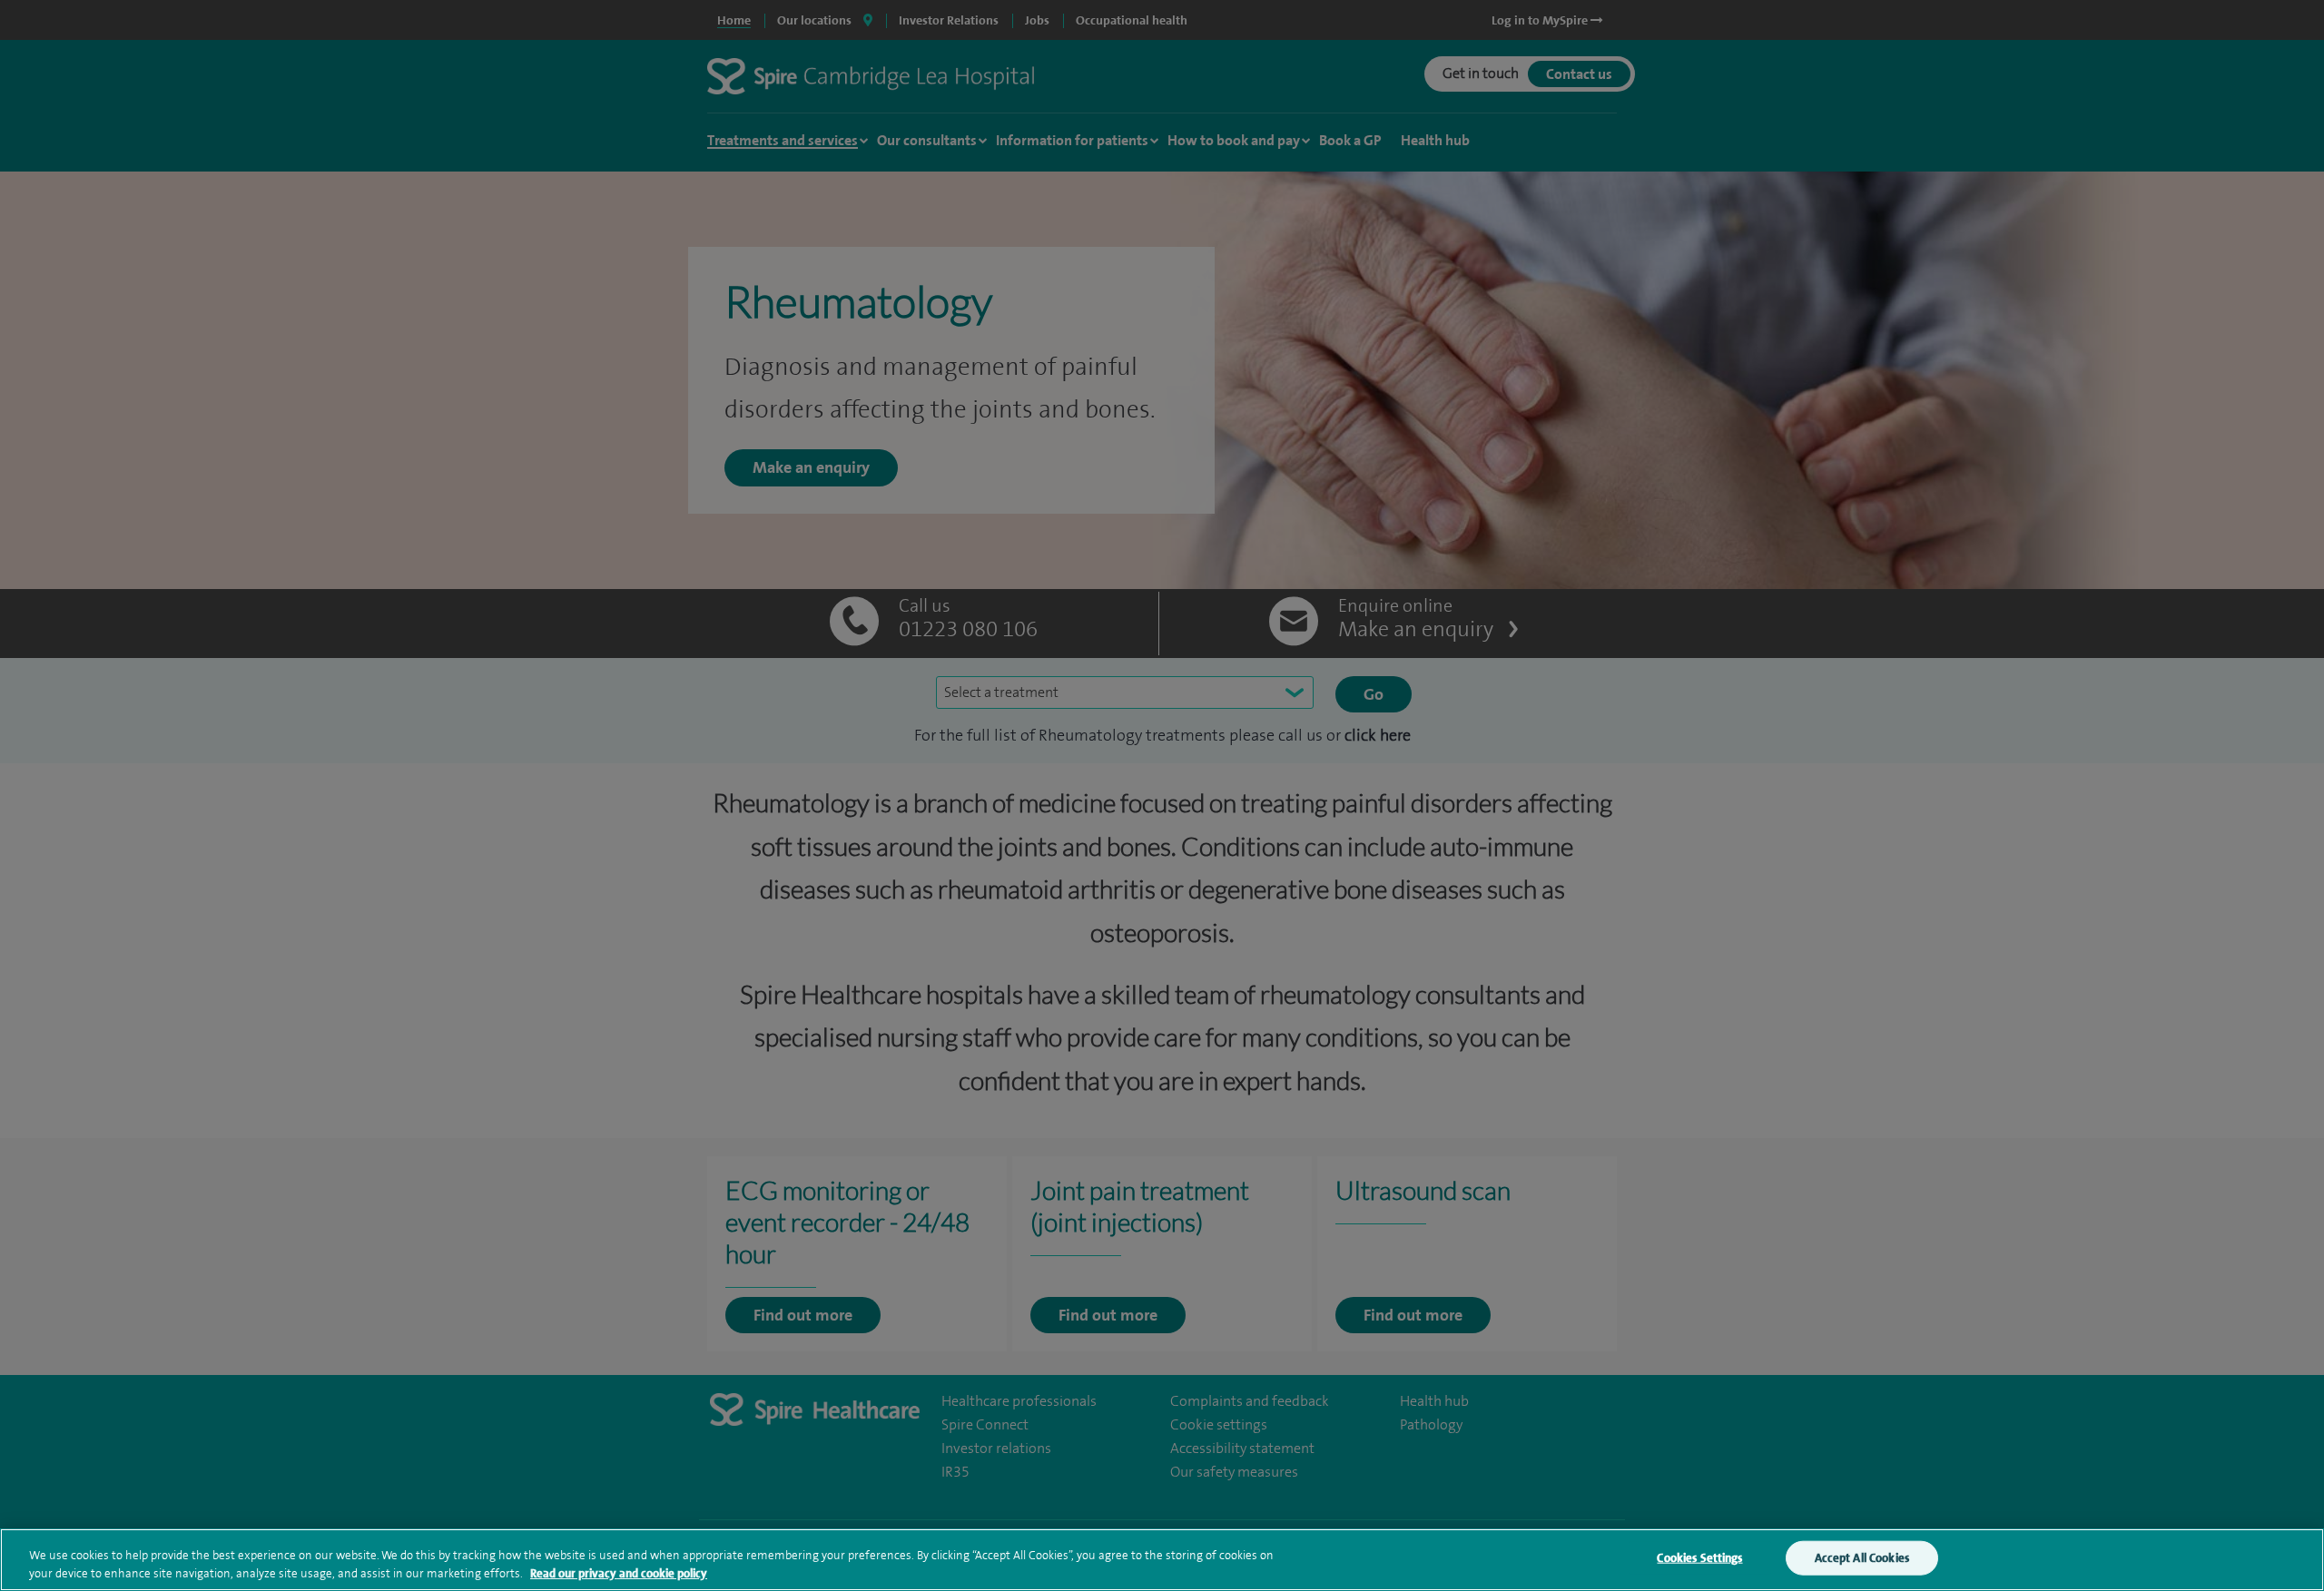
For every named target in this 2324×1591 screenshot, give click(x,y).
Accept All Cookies (1862, 1558)
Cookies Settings (1699, 1558)
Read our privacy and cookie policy (619, 1572)
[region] (1162, 1560)
